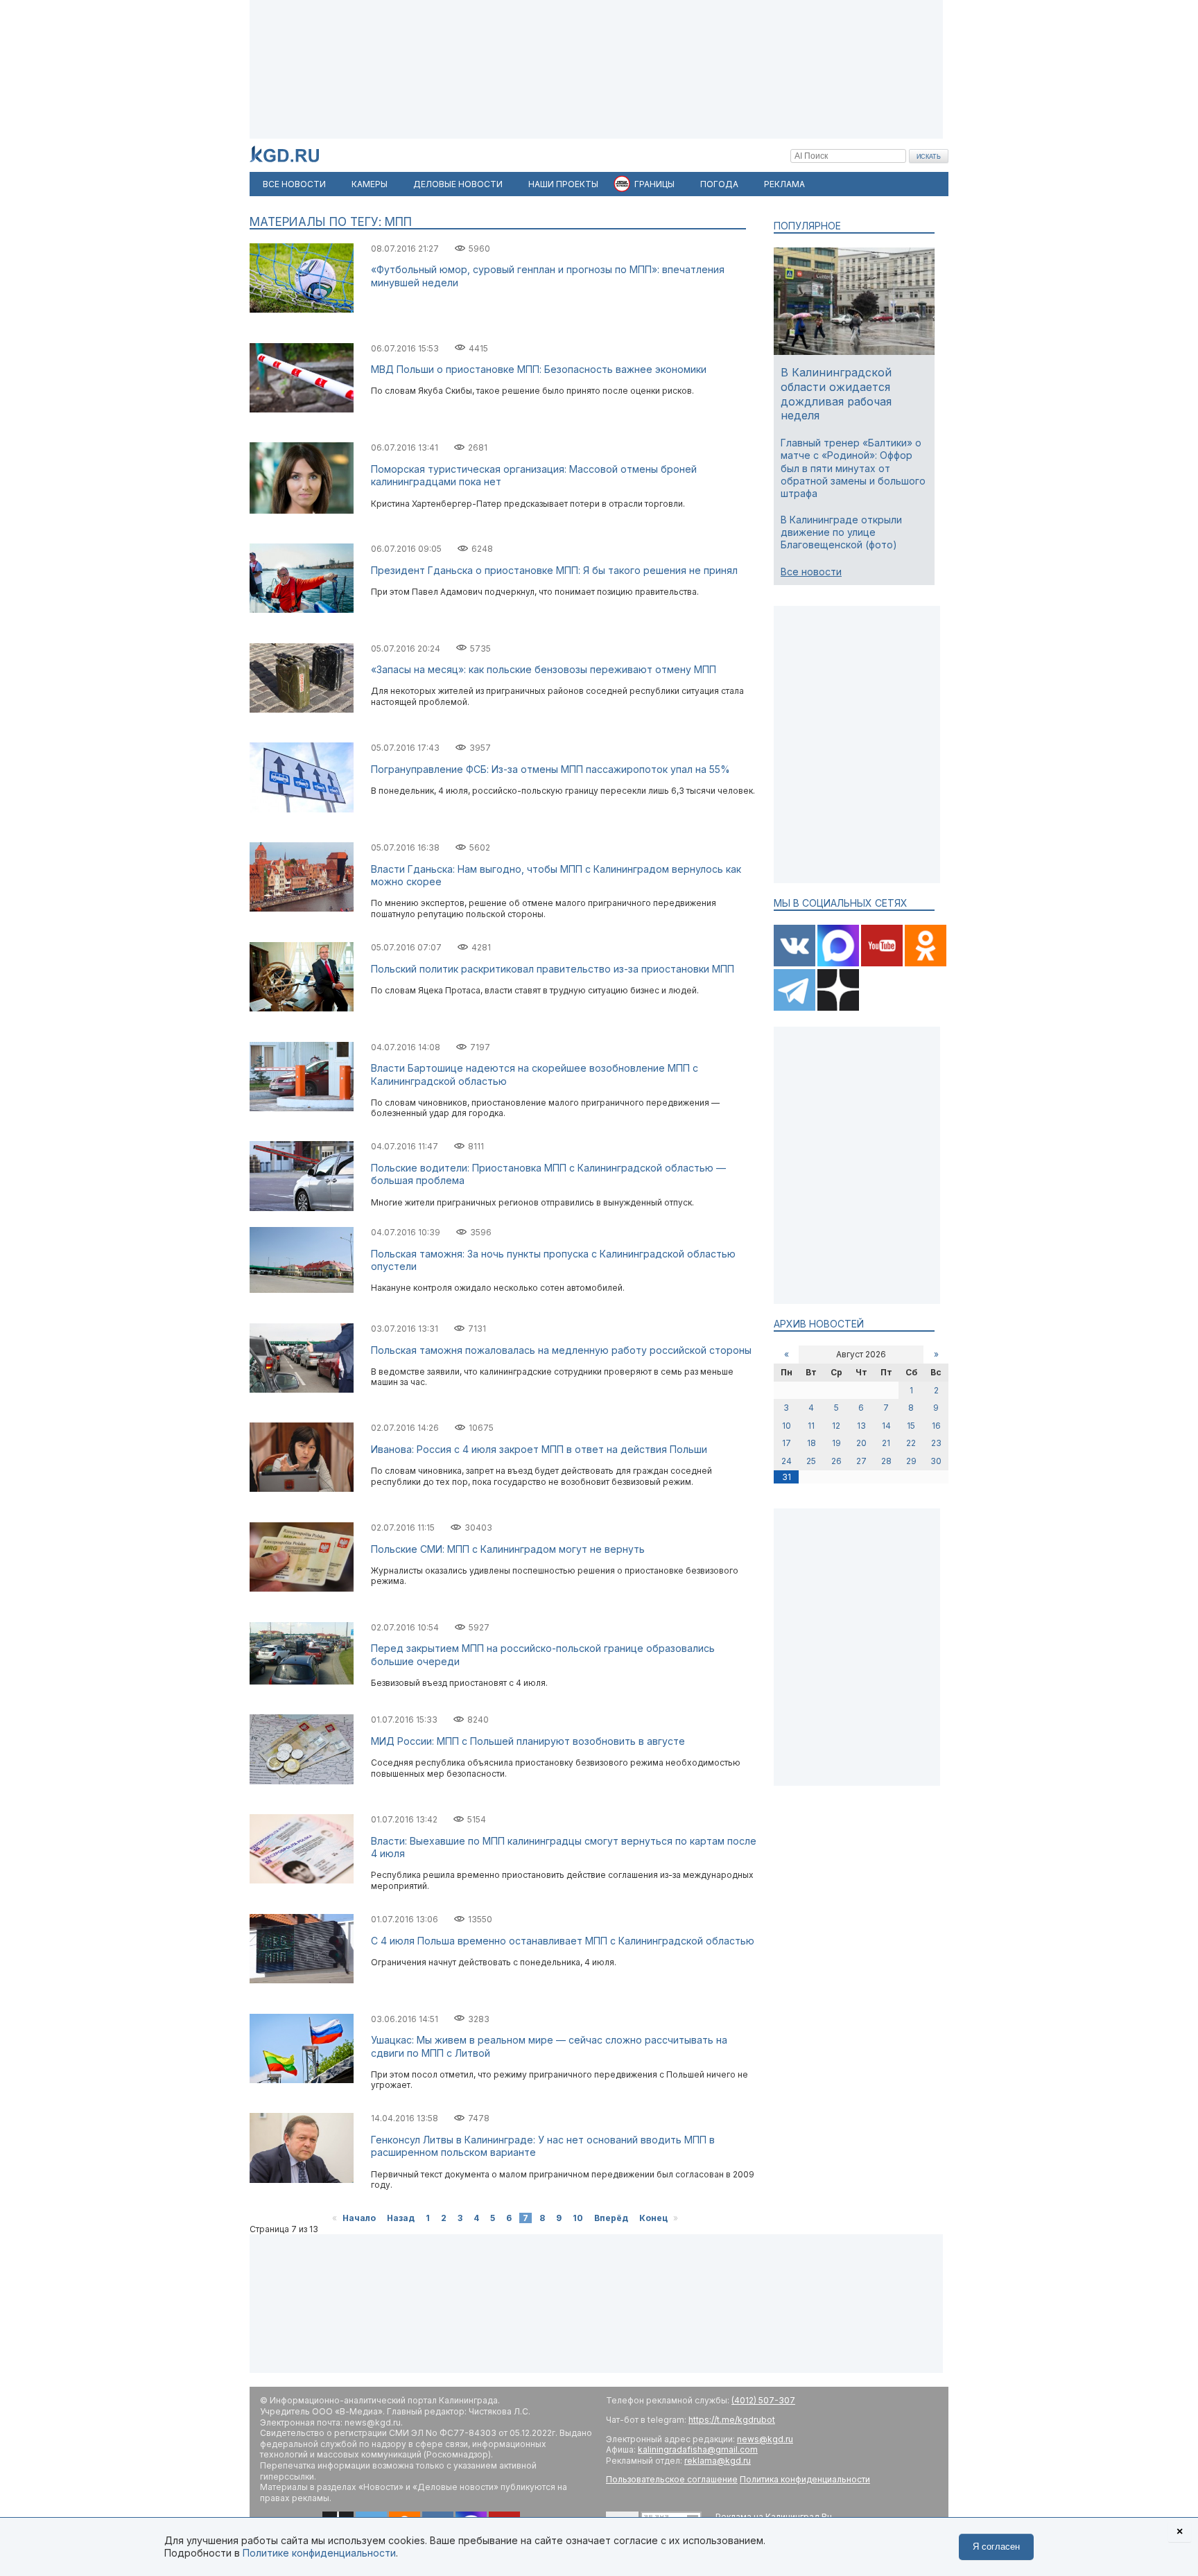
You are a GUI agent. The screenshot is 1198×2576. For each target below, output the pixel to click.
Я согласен (996, 2547)
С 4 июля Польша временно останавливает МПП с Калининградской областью (563, 1941)
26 (836, 1461)
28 (886, 1461)
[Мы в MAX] (839, 963)
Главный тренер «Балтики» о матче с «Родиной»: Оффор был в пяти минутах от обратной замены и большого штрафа (853, 468)
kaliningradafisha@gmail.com (698, 2449)
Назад (401, 2218)
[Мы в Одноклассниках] (926, 963)
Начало (359, 2218)
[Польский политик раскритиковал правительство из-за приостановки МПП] (302, 1008)
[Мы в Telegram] (796, 1008)
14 (886, 1426)
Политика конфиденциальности (805, 2479)
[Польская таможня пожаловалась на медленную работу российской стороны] (302, 1390)
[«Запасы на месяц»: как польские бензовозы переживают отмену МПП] (302, 710)
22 (911, 1443)
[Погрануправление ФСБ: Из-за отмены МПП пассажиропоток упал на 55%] (302, 809)
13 (861, 1426)
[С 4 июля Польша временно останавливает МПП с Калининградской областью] (302, 1980)
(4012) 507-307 (763, 2400)
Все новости (811, 572)
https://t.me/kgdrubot (732, 2420)
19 (836, 1443)
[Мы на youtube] (883, 963)
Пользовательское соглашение (672, 2479)
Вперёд (611, 2218)
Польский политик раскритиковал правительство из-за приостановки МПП (553, 969)
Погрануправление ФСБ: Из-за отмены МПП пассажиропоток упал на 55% (550, 769)
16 (936, 1426)
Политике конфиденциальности (319, 2553)
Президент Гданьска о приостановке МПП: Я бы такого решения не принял (554, 570)
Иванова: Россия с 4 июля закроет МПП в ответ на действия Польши (539, 1449)
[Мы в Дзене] (838, 1008)
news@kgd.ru (765, 2439)
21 (886, 1443)
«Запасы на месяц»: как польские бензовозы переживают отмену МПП (544, 669)
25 (811, 1461)
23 (936, 1443)
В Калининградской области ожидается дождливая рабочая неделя (836, 394)
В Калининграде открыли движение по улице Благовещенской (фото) (841, 532)
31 (787, 1477)
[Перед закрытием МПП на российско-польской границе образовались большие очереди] (302, 1681)
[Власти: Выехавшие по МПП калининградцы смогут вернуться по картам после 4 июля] (302, 1880)
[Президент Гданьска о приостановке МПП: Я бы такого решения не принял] (302, 610)
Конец (653, 2218)
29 (911, 1461)
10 (578, 2218)
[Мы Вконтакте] (796, 963)
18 (811, 1443)
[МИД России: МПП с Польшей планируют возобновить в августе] (302, 1781)
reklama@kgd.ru (718, 2461)
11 (811, 1426)
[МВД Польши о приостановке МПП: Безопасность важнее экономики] (302, 409)
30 (936, 1461)
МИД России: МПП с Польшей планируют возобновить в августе (528, 1741)
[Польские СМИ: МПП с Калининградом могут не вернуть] (302, 1589)
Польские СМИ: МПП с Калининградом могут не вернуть (508, 1549)
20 (861, 1443)
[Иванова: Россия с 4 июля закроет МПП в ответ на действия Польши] (302, 1489)
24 (787, 1461)
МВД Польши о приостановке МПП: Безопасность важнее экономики (539, 369)
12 (836, 1426)
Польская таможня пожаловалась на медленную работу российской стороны (561, 1350)
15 (911, 1426)
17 (787, 1443)
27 (861, 1461)
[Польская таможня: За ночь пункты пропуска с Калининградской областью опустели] (302, 1290)
